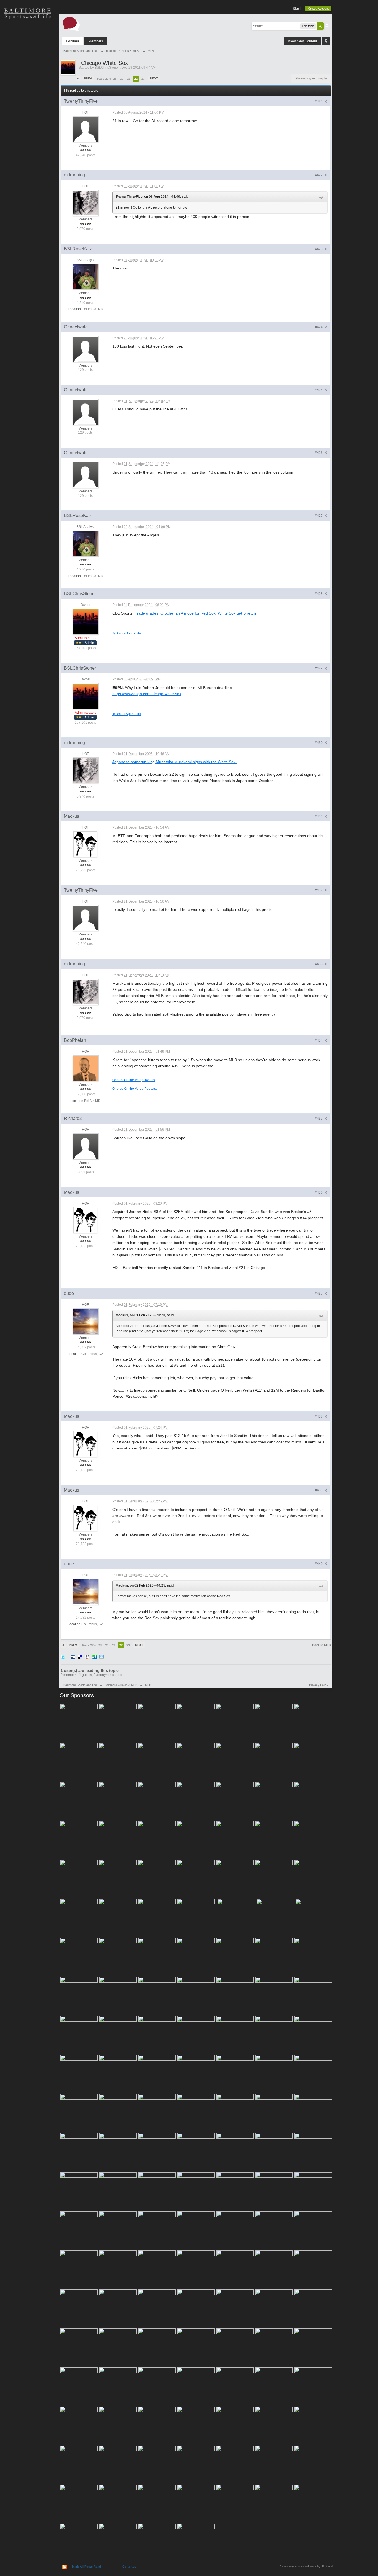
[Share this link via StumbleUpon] (94, 1656)
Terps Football (28, 91)
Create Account (318, 9)
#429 (319, 668)
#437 (319, 1294)
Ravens (28, 53)
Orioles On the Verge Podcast (134, 1088)
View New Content (302, 41)
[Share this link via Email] (102, 1656)
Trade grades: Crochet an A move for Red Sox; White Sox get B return (196, 613)
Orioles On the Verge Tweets (134, 1080)
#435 (319, 1119)
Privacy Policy (319, 1685)
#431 (319, 816)
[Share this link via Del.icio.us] (80, 1656)
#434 (319, 1040)
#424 (319, 327)
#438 (319, 1416)
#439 (319, 1490)
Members (96, 41)
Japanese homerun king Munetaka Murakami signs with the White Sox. (174, 762)
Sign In (298, 9)
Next (154, 78)
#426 (319, 453)
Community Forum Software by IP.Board (306, 2566)
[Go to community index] (71, 24)
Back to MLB (322, 1645)
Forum (28, 111)
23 (143, 79)
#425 (319, 390)
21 (129, 79)
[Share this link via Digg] (73, 1656)
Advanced (327, 26)
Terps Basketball (28, 72)
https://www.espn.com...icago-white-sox (147, 694)
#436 (319, 1192)
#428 (319, 594)
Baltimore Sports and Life (80, 1685)
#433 (319, 964)
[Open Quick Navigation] (326, 41)
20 (122, 79)
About (28, 130)
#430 (319, 743)
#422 (319, 175)
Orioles (28, 33)
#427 (319, 516)
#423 (319, 249)
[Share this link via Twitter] (63, 1656)
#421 (319, 101)
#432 (319, 890)
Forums (73, 41)
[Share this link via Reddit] (87, 1656)
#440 (319, 1564)
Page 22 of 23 (107, 79)
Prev (88, 78)
